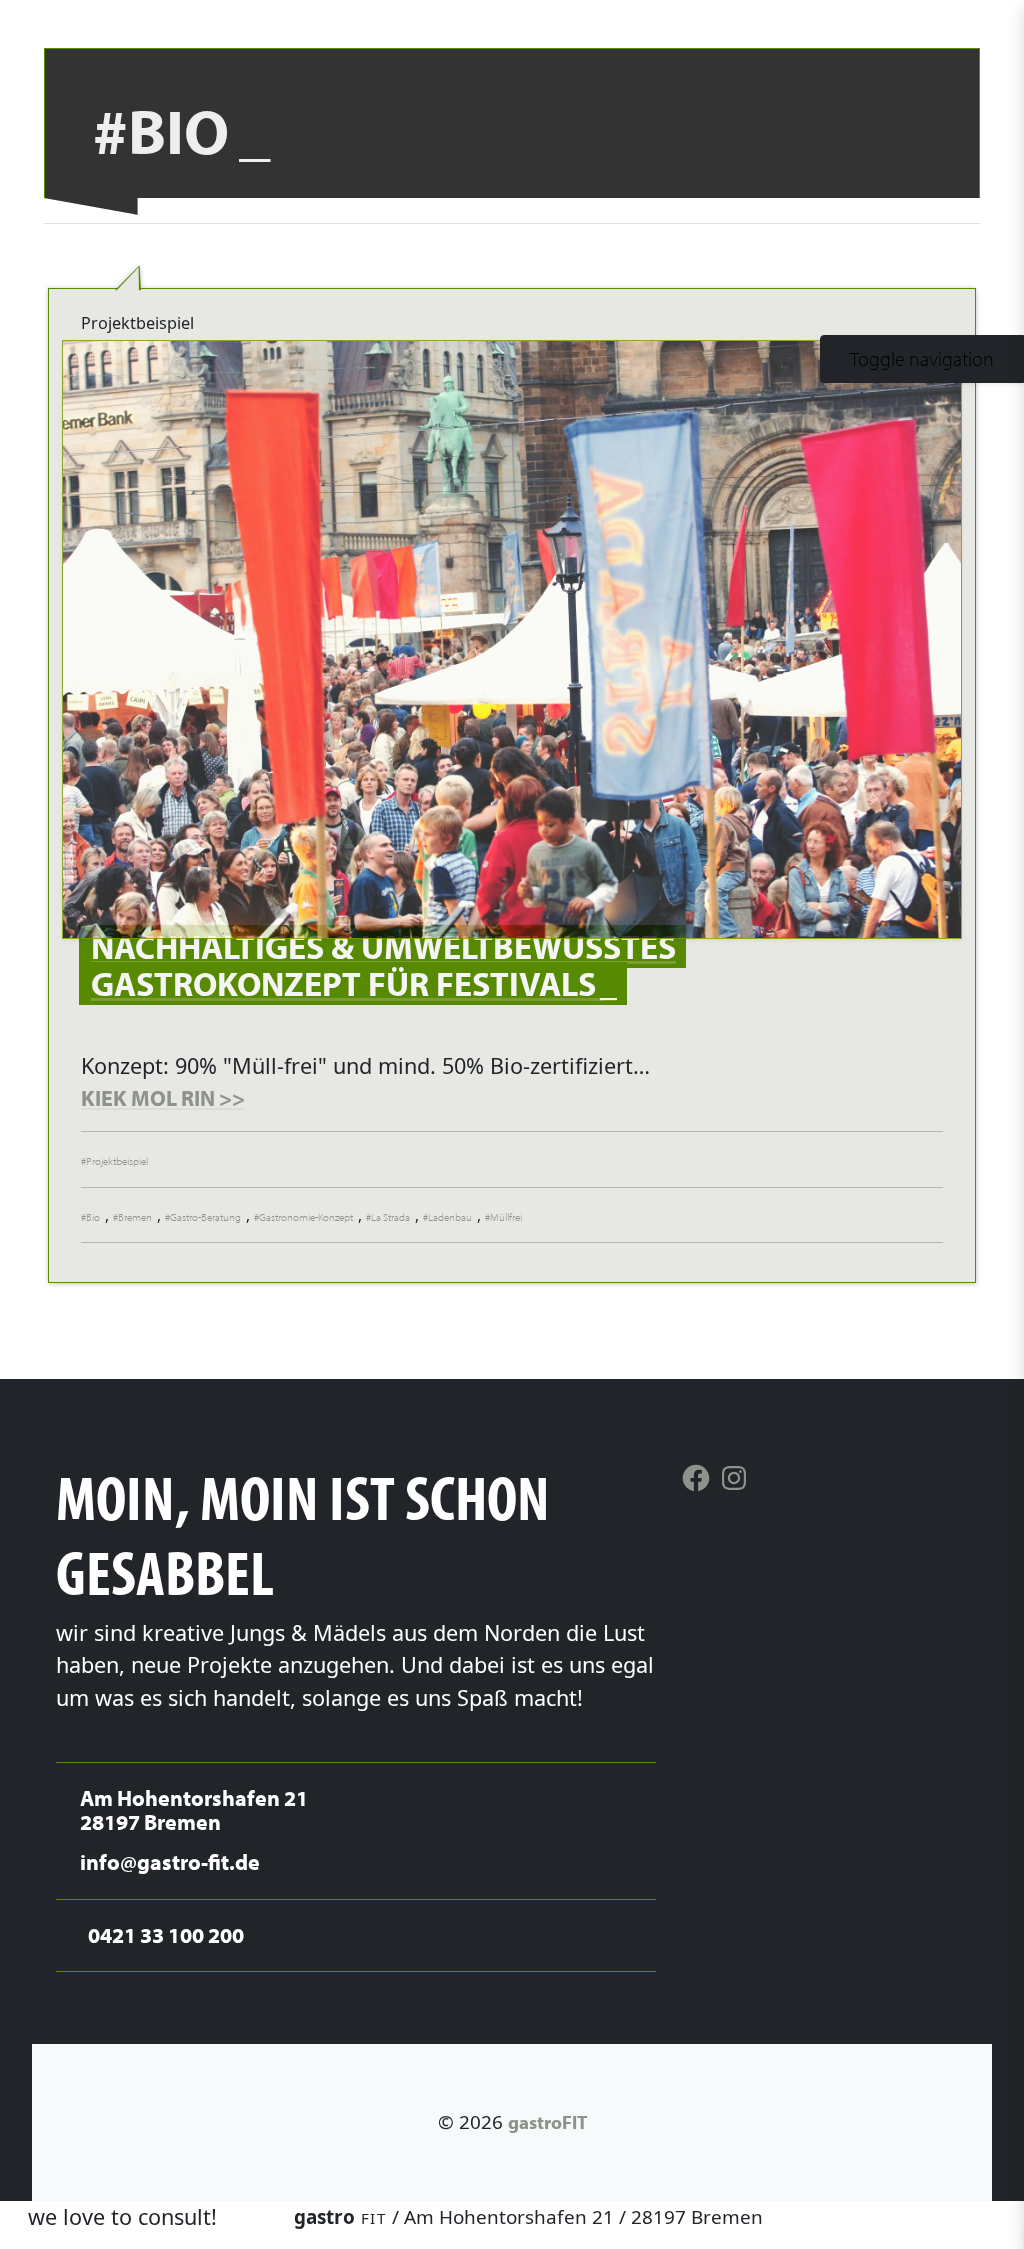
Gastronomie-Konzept (306, 1217)
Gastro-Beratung (205, 1217)
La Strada (390, 1217)
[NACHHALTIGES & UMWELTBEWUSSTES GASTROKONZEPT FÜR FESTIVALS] (512, 639)
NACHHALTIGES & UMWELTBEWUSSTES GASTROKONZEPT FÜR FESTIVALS (383, 965)
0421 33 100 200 (918, 2217)
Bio (93, 1217)
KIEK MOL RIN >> (163, 1098)
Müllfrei (506, 1217)
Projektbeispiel (117, 1161)
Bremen (135, 1217)
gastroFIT (547, 2122)
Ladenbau (450, 1217)
